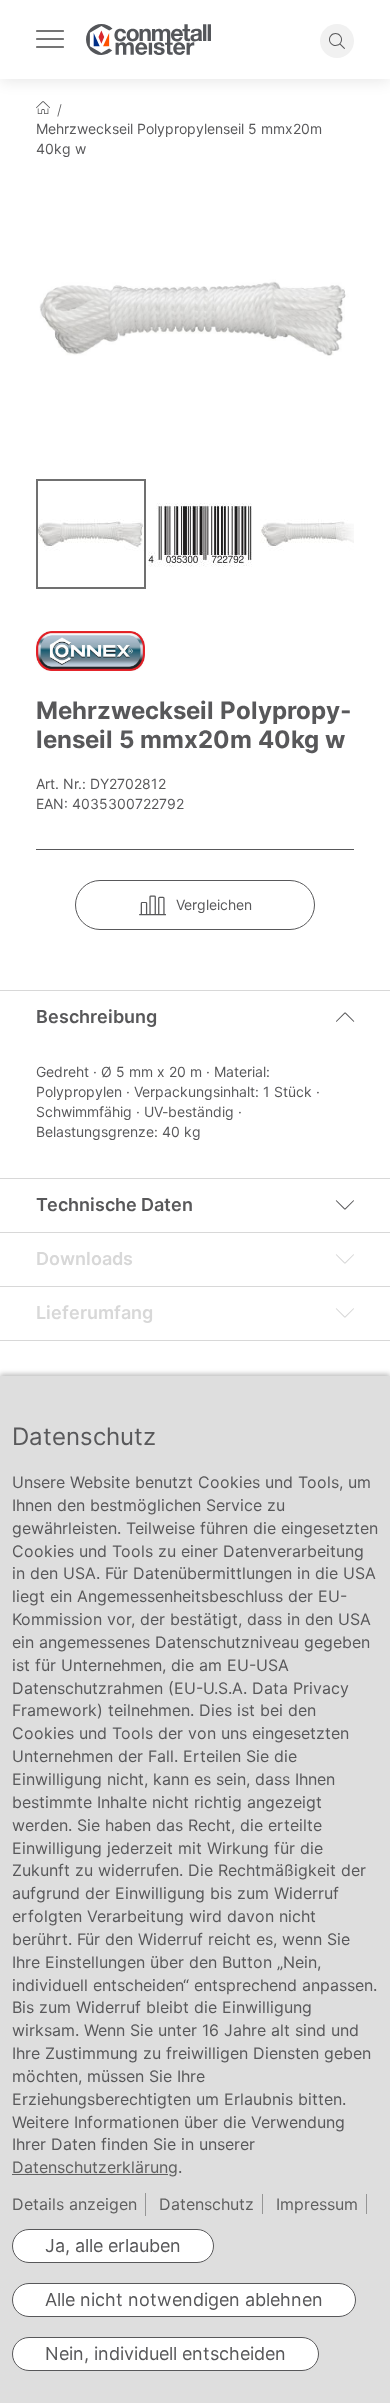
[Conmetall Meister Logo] (148, 39)
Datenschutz (206, 2204)
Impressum (317, 2204)
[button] (204, 534)
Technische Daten (114, 1204)
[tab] (195, 1017)
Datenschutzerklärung (95, 2167)
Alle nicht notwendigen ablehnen (184, 2299)
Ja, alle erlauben (113, 2245)
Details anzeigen (74, 2204)
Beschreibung (96, 1016)
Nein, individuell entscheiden (165, 2353)
